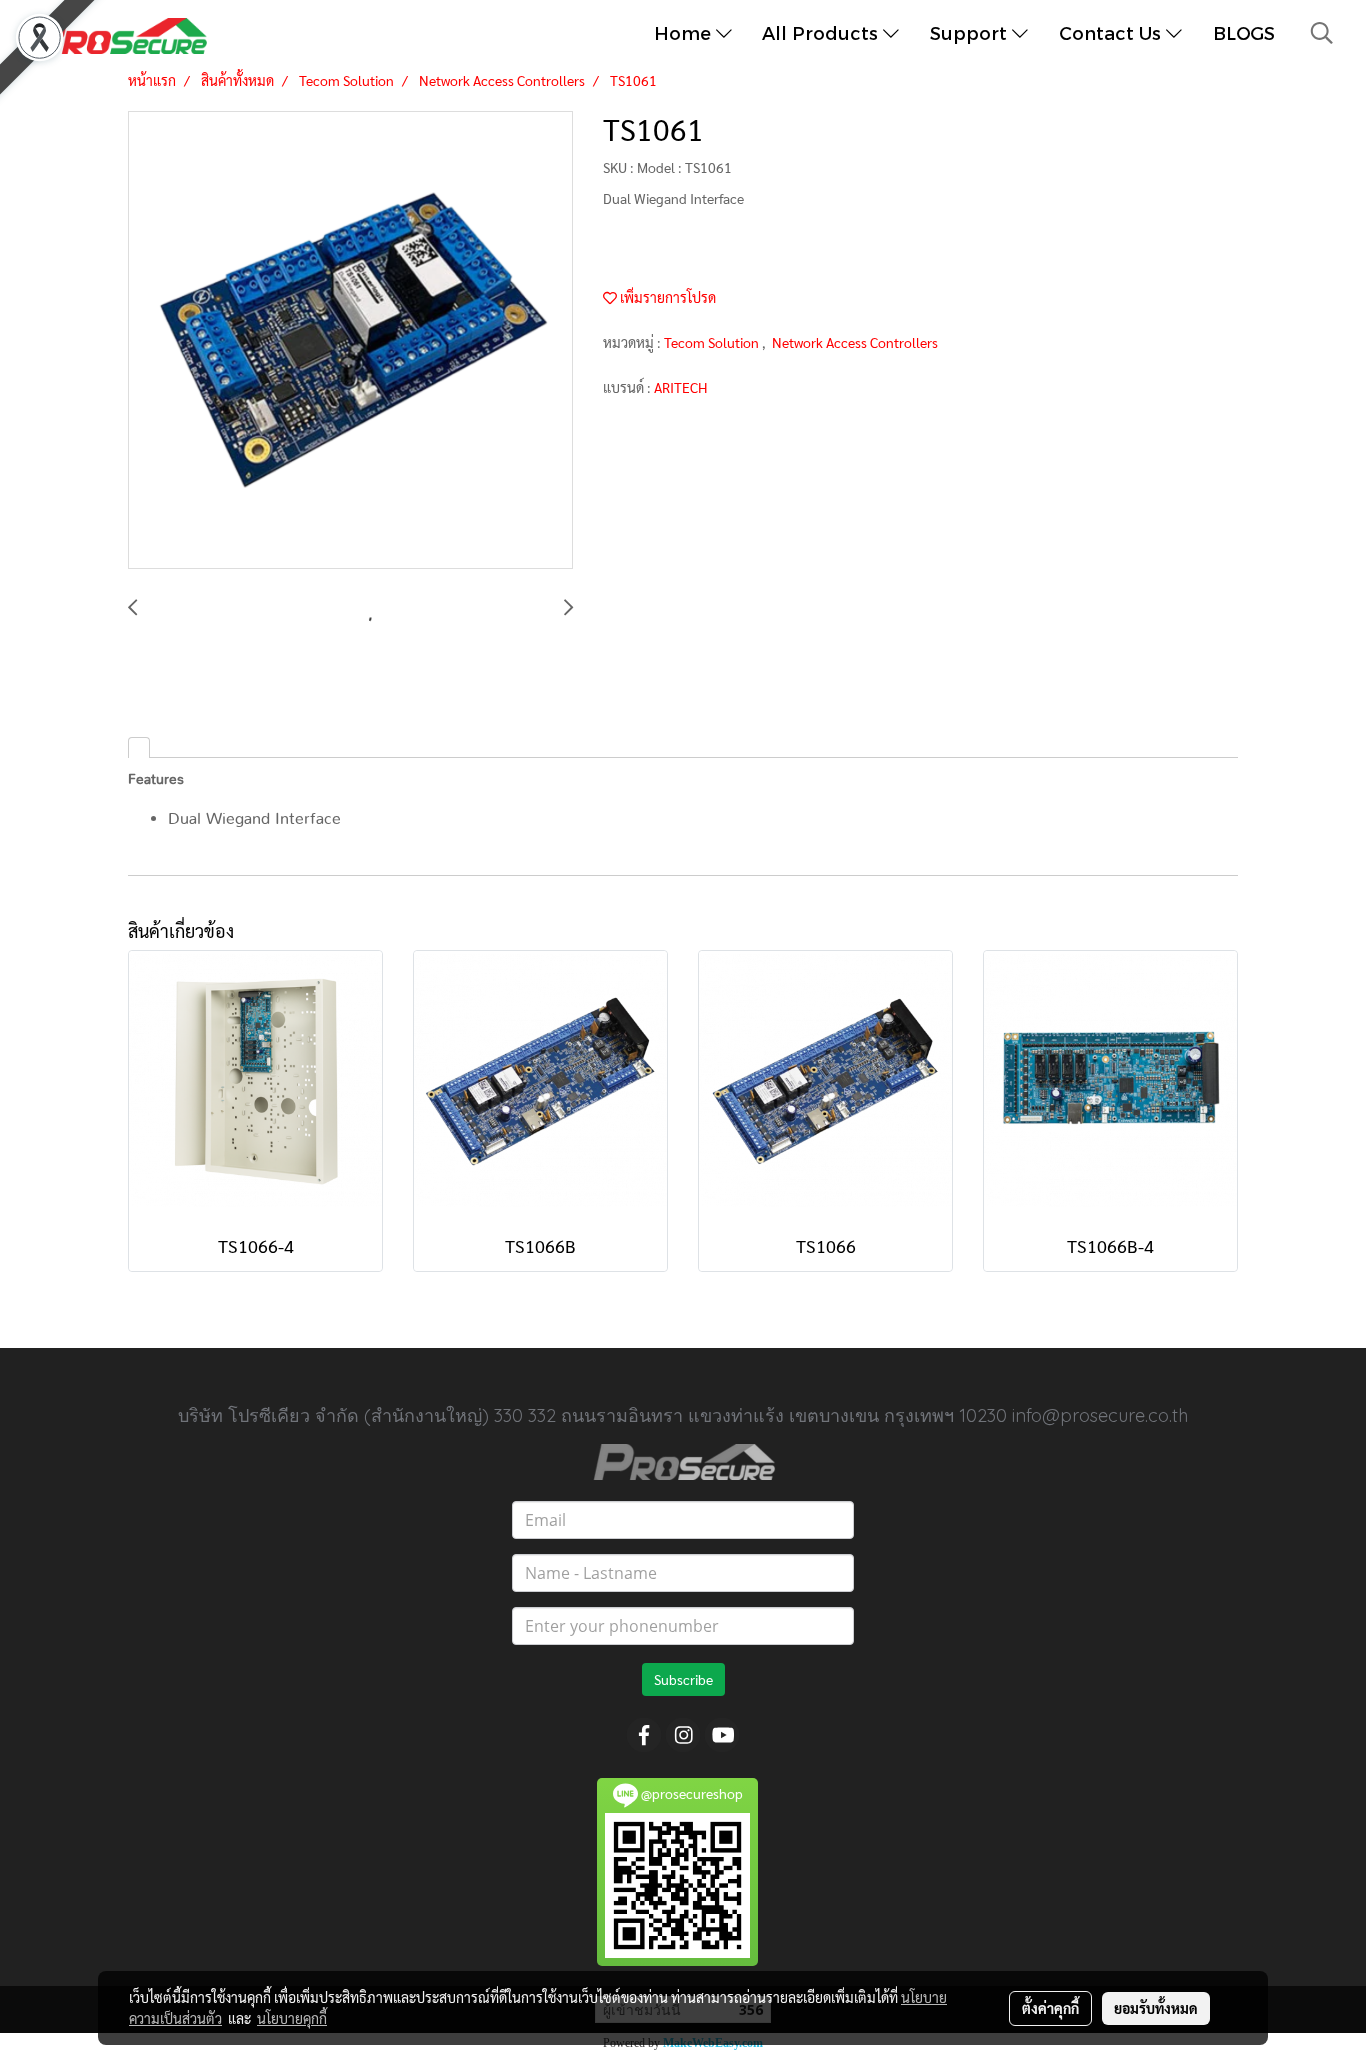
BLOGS (1244, 32)
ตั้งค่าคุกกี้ (1050, 2008)
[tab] (139, 747)
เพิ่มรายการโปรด (666, 297)
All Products (822, 32)
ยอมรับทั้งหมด (1156, 2008)
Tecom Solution (713, 342)
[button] (1322, 33)
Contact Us (1112, 32)
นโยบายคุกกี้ (292, 2018)
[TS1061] (350, 341)
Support (971, 32)
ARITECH (680, 387)
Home (685, 32)
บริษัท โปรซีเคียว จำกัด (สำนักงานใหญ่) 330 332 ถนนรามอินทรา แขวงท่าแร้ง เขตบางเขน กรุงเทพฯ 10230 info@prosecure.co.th (683, 1415)
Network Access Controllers (855, 342)
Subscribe (683, 1679)
